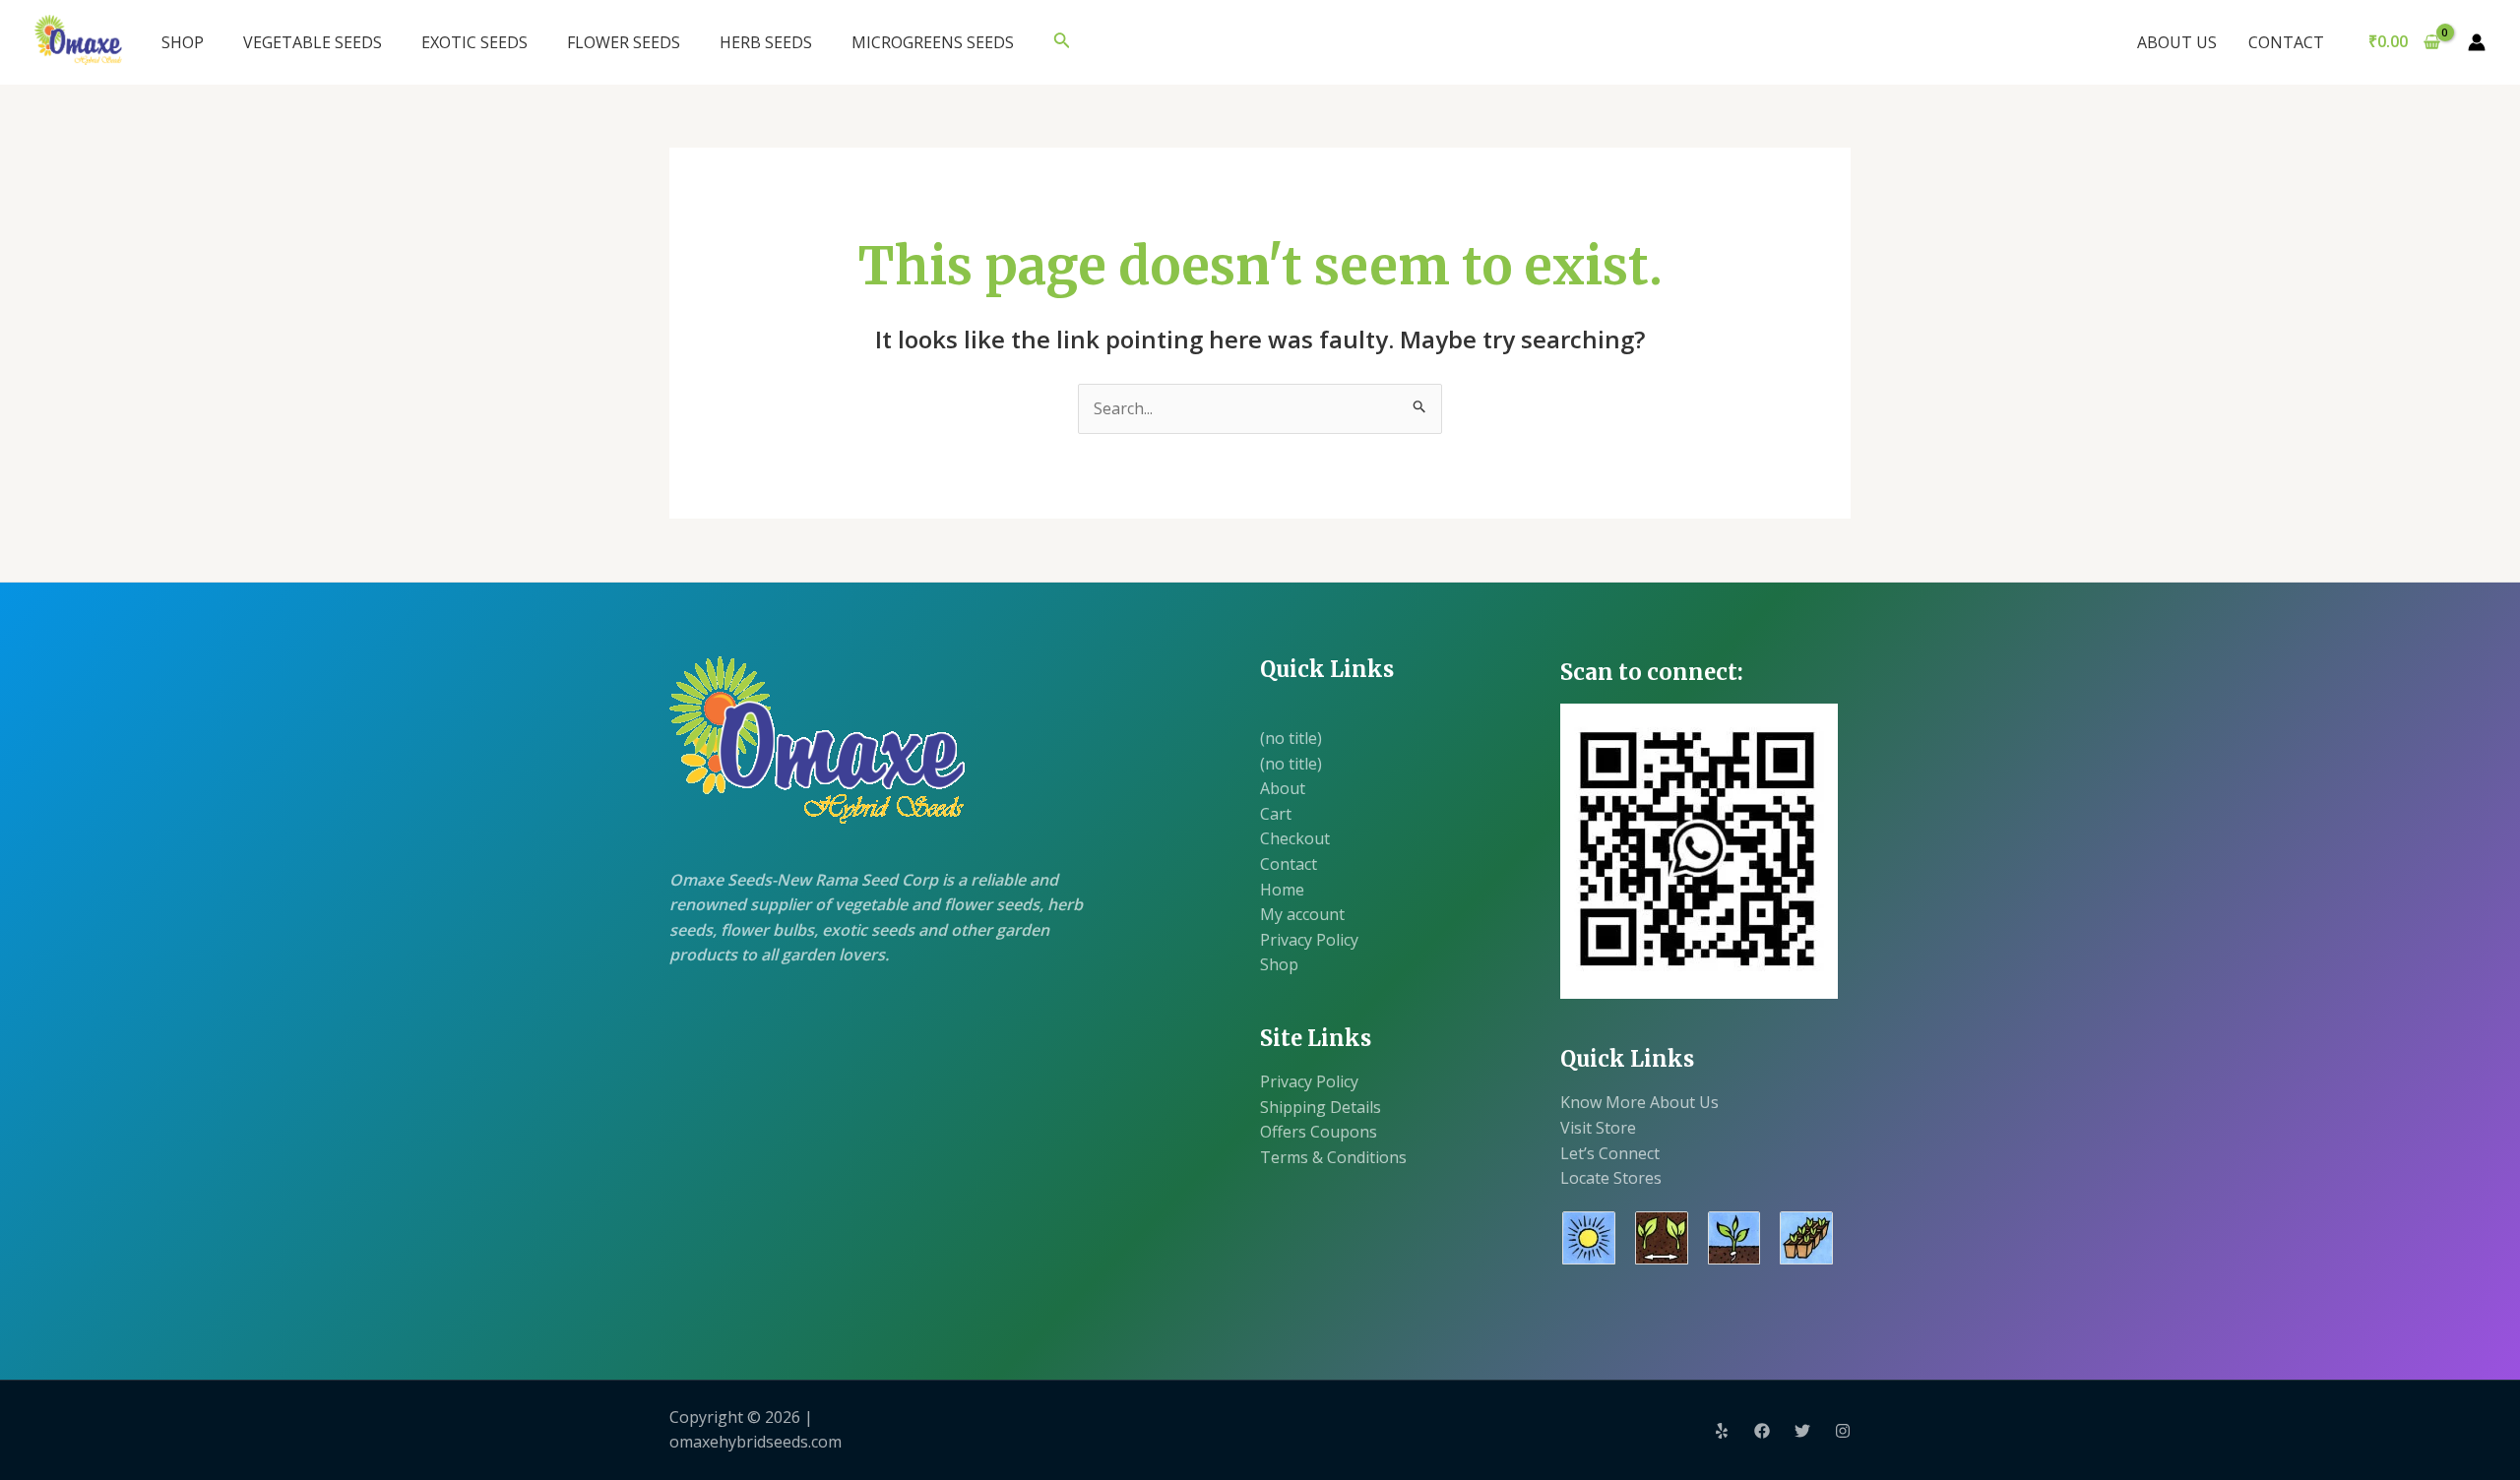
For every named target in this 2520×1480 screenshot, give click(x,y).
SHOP (183, 42)
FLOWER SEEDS (624, 42)
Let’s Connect (1610, 1153)
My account (1302, 914)
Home (1282, 890)
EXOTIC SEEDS (474, 42)
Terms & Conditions (1333, 1157)
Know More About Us (1639, 1102)
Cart (1276, 814)
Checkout (1295, 838)
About (1283, 788)
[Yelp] (1722, 1431)
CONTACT (2286, 42)
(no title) (1291, 738)
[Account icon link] (2477, 42)
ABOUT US (2177, 42)
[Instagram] (1843, 1431)
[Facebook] (1762, 1431)
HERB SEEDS (766, 42)
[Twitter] (1802, 1431)
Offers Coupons (1319, 1132)
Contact (1289, 864)
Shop (1279, 964)
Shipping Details (1321, 1107)
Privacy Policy (1309, 940)
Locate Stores (1611, 1178)
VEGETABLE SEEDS (313, 42)
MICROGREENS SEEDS (933, 42)
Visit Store (1598, 1128)
